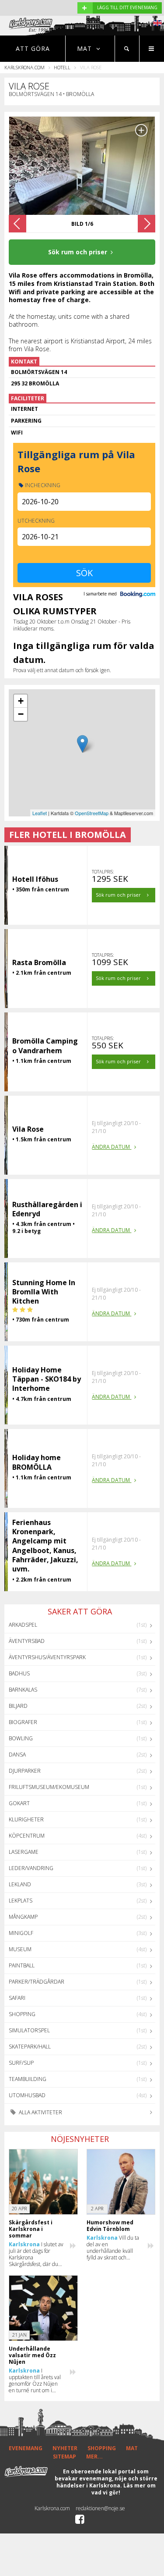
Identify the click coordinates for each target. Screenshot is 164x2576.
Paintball (22, 1965)
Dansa (17, 1755)
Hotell (62, 67)
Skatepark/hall (30, 2047)
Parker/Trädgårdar (37, 1982)
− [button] (21, 714)
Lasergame (24, 1852)
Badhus (19, 1673)
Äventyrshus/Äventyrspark (47, 1657)
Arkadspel (23, 1625)
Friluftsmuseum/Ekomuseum (49, 1787)
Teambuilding (28, 2079)
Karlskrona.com (24, 67)
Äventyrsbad (27, 1641)
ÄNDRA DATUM (112, 1147)
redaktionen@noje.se (100, 2508)
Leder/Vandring (31, 1868)
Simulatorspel (29, 2030)
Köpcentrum (27, 1836)
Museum (20, 1949)
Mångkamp (23, 1917)
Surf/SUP (21, 2063)
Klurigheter (26, 1819)
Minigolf (21, 1933)
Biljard (18, 1706)
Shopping (22, 2014)
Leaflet (40, 813)
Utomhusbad (27, 2095)
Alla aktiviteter (40, 2112)
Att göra (33, 48)
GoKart (19, 1803)
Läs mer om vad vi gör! (124, 2489)
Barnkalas (23, 1690)
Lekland (20, 1884)
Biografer (23, 1722)
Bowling (21, 1738)
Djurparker (25, 1771)
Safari (17, 1998)
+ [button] (21, 701)
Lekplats (21, 1901)
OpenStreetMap (92, 813)
